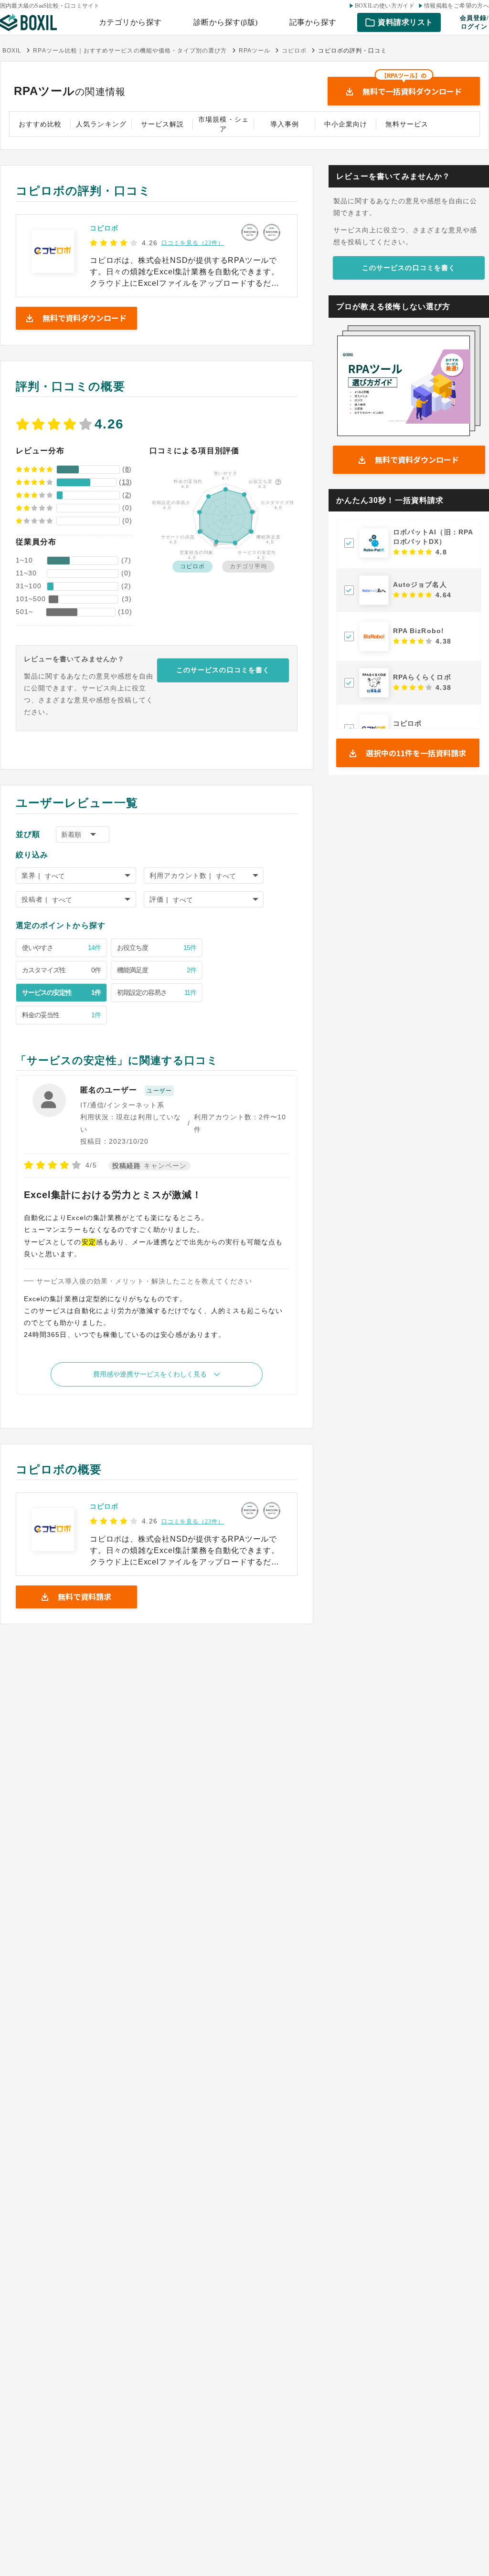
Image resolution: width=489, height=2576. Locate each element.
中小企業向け (346, 124)
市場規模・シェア (223, 124)
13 (126, 482)
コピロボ (104, 228)
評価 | (159, 899)
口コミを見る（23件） (193, 243)
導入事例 (285, 124)
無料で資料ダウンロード (417, 459)
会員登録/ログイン (474, 22)
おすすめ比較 (40, 124)
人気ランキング (101, 124)
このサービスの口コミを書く (223, 670)
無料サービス (407, 124)
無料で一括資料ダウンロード (412, 87)
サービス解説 (162, 124)
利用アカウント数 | (181, 876)
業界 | (31, 876)
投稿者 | (35, 899)
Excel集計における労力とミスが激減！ (113, 1195)
